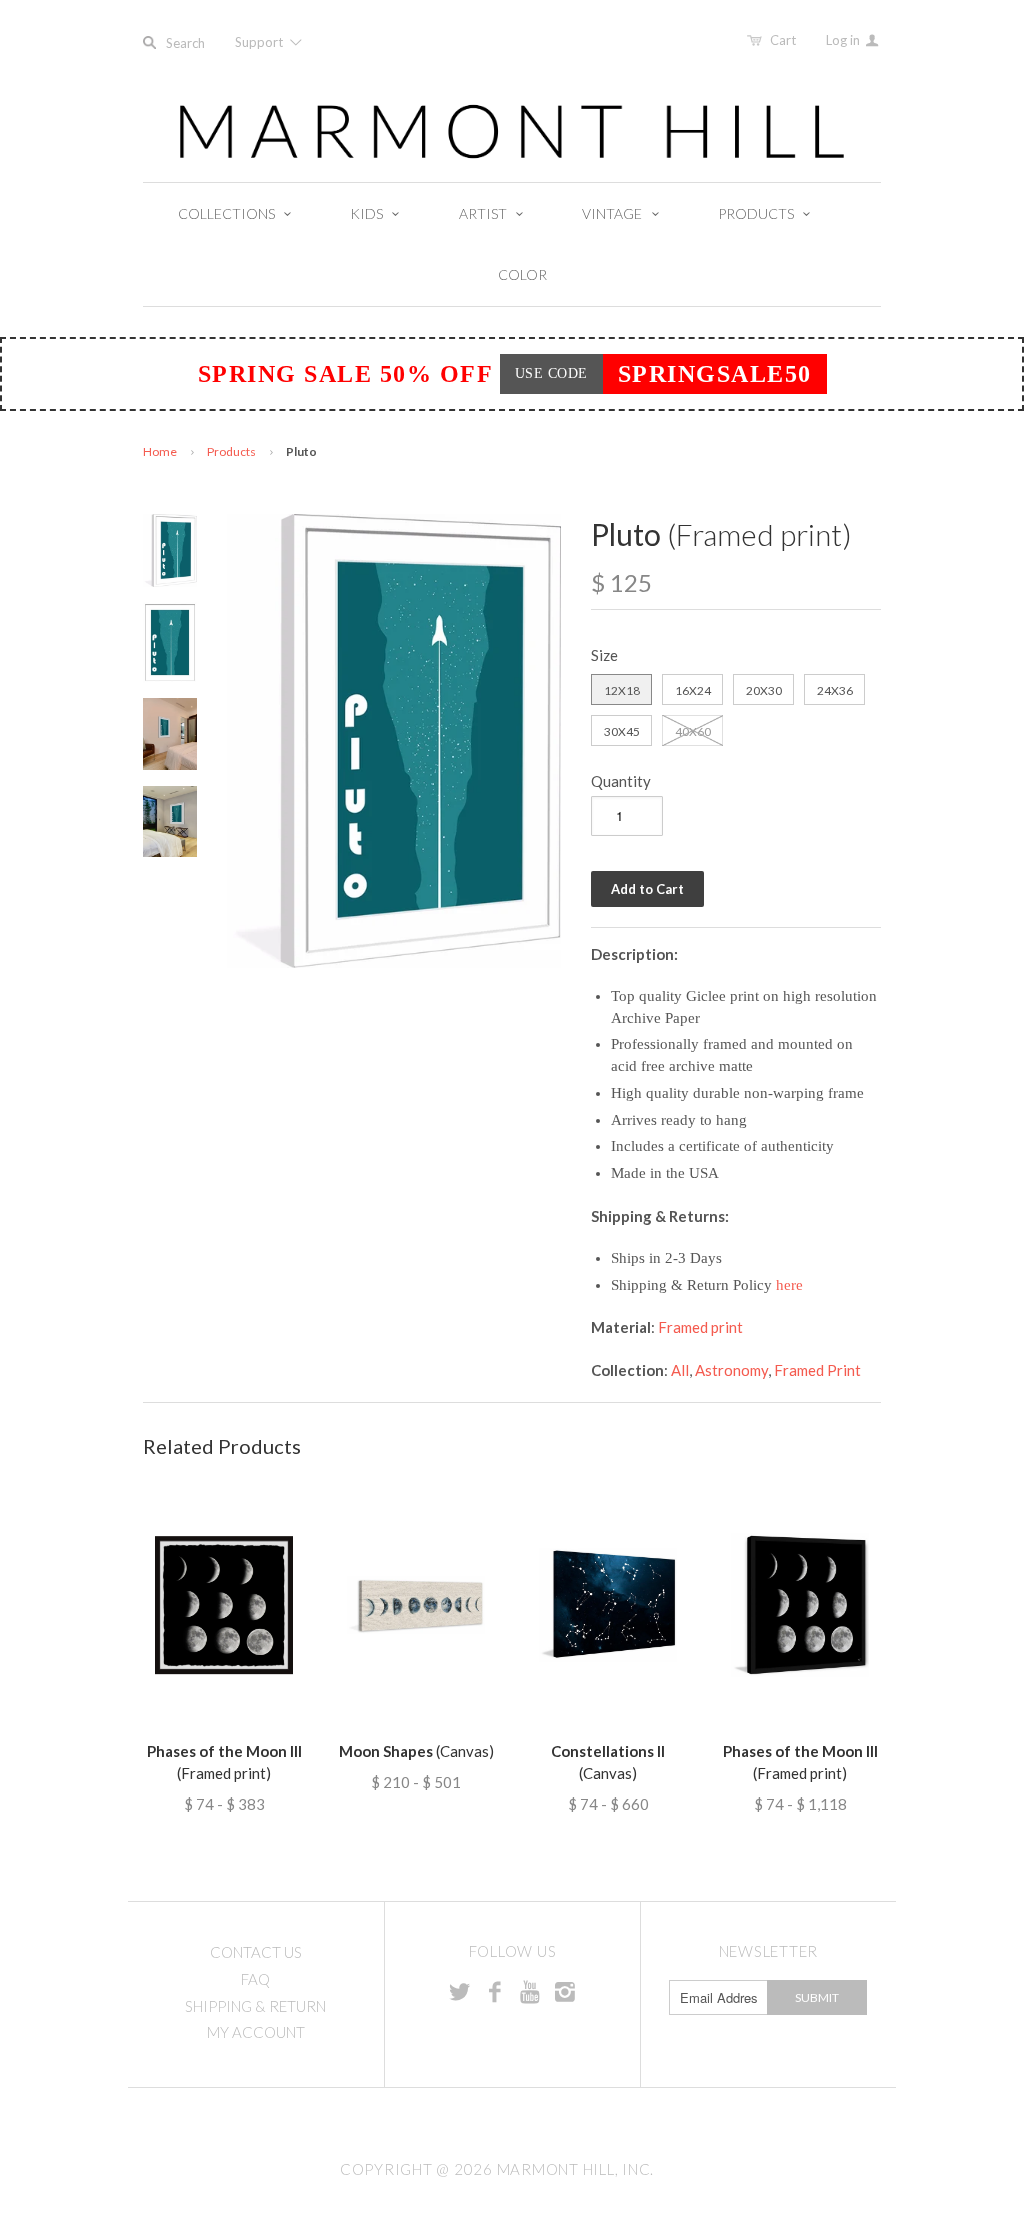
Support (260, 42)
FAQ (255, 1979)
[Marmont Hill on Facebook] (495, 1991)
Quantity (621, 781)
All (680, 1370)
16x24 (693, 690)
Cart (783, 40)
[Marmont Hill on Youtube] (530, 1991)
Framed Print (817, 1370)
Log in (844, 40)
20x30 (764, 690)
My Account (256, 2032)
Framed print (700, 1327)
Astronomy (731, 1370)
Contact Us (256, 1952)
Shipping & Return (255, 2006)
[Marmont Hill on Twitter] (460, 1991)
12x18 (622, 690)
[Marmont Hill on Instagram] (565, 1991)
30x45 (622, 731)
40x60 (693, 731)
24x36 (835, 690)
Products (231, 451)
